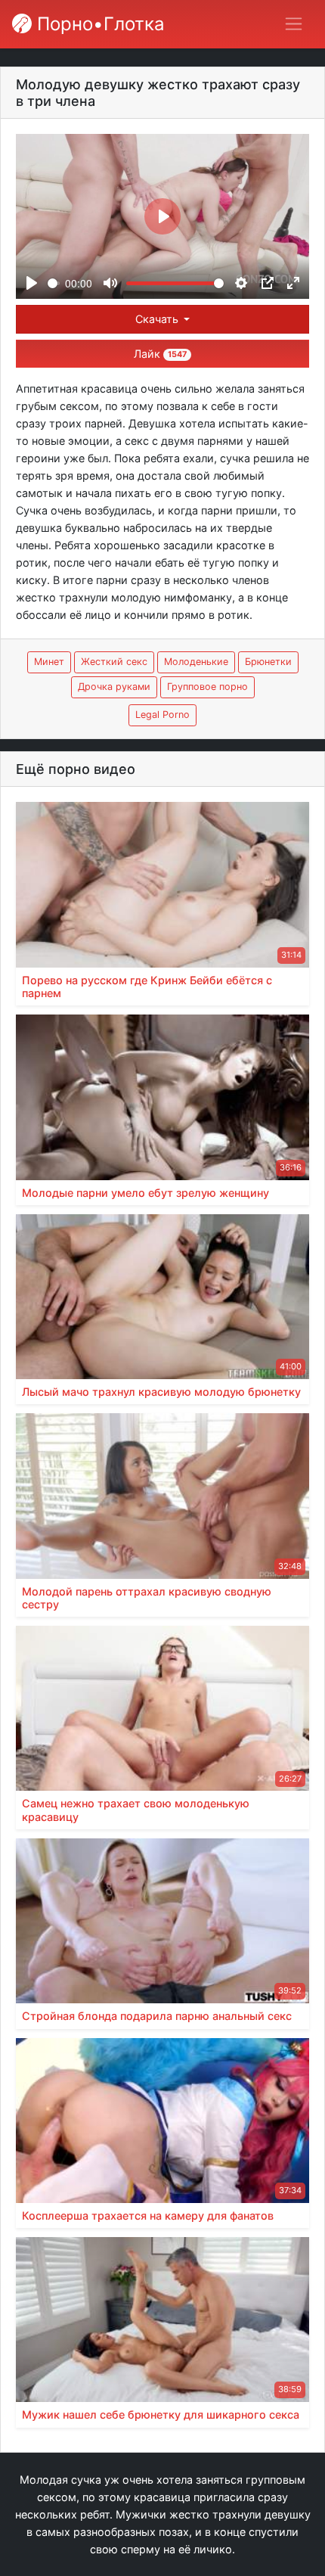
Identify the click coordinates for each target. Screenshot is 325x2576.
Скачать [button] (158, 319)
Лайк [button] (160, 354)
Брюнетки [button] (268, 662)
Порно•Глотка (98, 24)
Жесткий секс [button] (114, 662)
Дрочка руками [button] (114, 687)
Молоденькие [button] (196, 662)
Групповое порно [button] (207, 687)
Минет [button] (49, 662)
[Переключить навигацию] (294, 24)
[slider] (54, 283)
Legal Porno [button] (162, 715)
